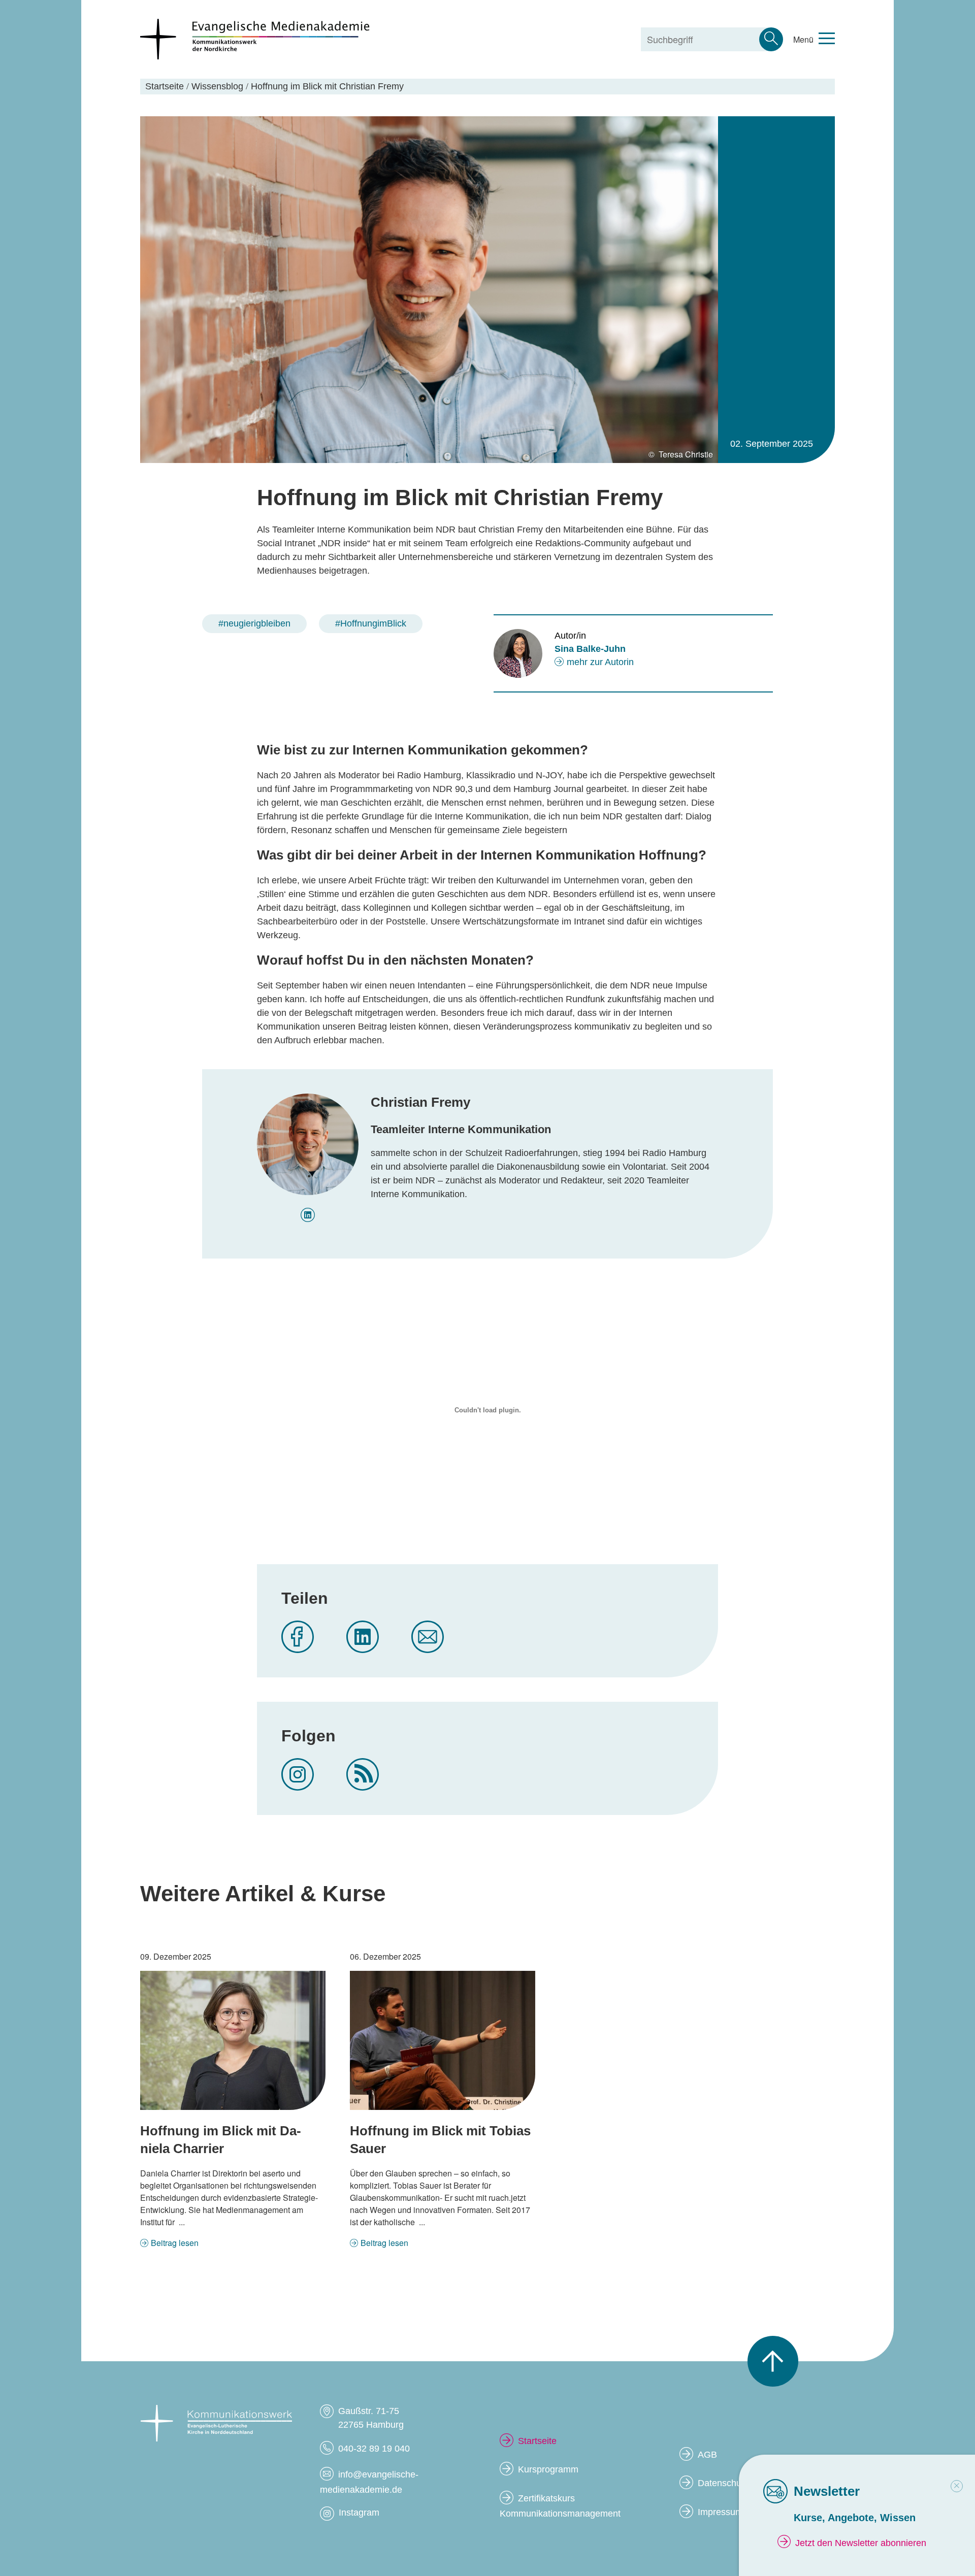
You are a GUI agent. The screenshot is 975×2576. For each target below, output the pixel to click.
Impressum (720, 2512)
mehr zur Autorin (600, 662)
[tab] (957, 2486)
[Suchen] (771, 39)
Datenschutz (723, 2483)
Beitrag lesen (175, 2243)
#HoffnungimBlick (371, 623)
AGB (707, 2455)
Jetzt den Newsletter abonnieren (861, 2543)
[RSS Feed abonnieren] (363, 1774)
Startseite (537, 2441)
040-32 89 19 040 (374, 2449)
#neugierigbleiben (254, 623)
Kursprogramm (548, 2469)
